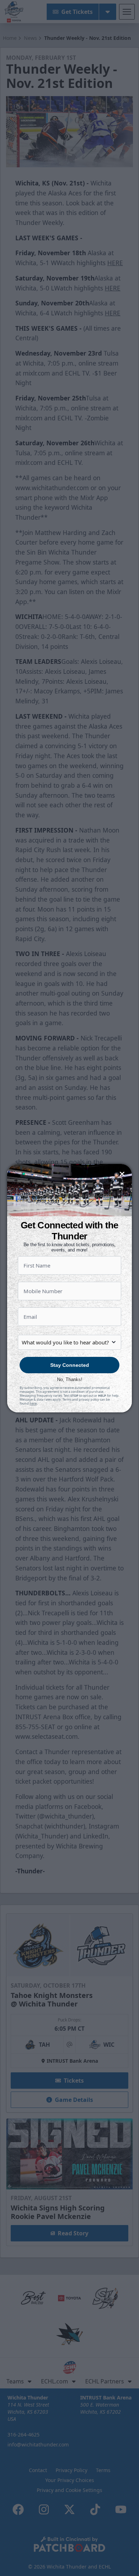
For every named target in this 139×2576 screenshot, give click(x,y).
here (33, 1403)
